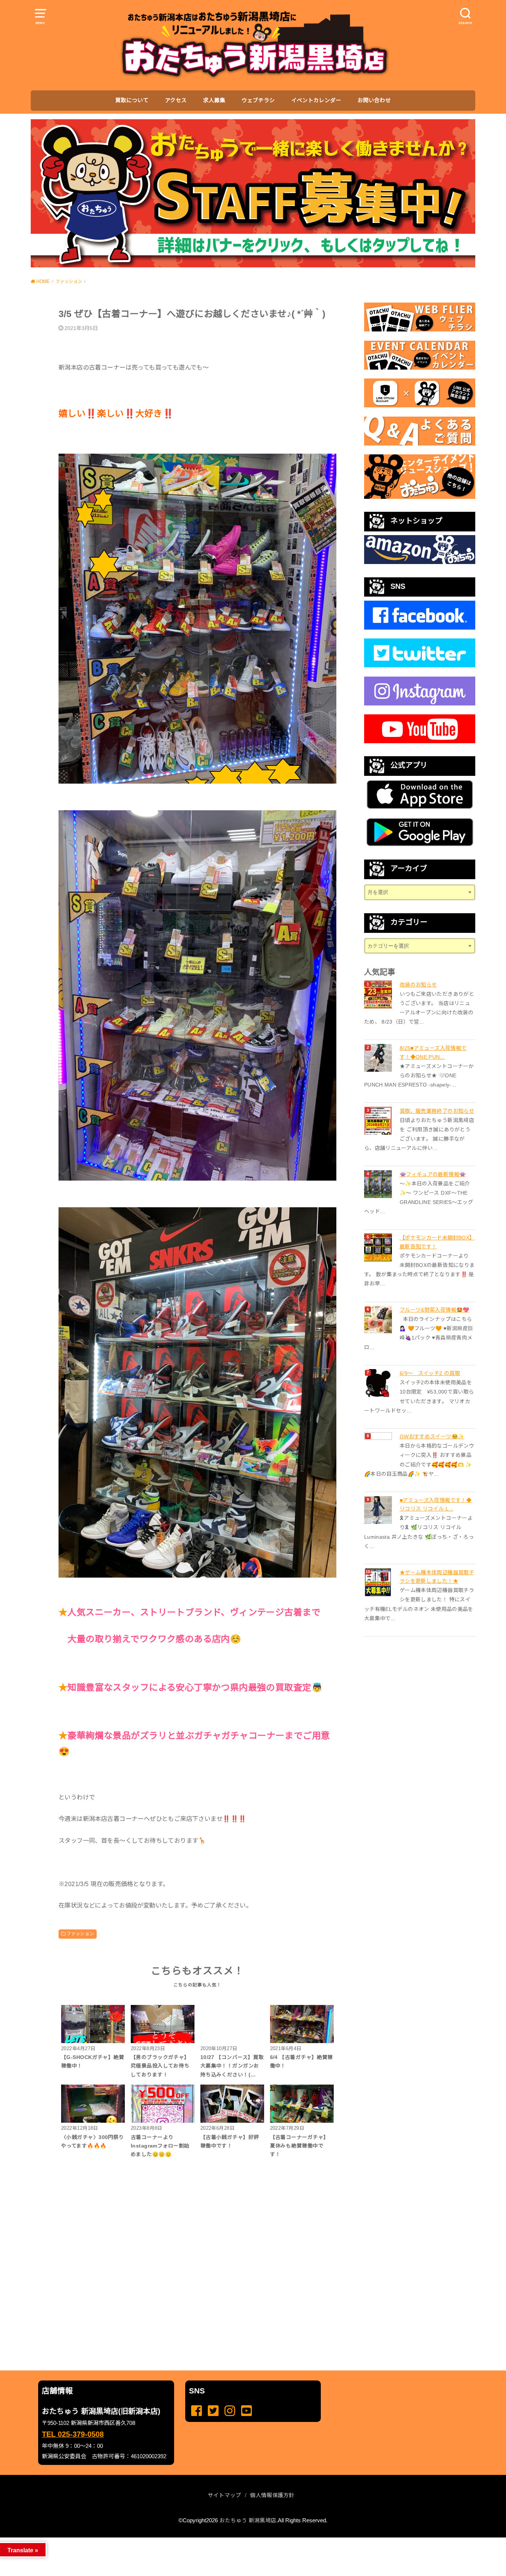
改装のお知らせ (418, 985)
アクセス (176, 100)
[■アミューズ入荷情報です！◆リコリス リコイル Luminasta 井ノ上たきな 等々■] (379, 1510)
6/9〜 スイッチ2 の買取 (430, 1373)
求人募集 (214, 100)
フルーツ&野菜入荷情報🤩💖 (435, 1310)
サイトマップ (224, 2495)
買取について (132, 100)
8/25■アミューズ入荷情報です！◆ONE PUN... (433, 1052)
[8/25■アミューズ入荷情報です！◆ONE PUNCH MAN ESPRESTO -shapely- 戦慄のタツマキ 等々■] (379, 1058)
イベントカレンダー (316, 100)
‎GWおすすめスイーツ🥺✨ (432, 1437)
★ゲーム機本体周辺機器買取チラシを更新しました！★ (437, 1577)
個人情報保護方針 (272, 2495)
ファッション (80, 1934)
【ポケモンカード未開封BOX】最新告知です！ (437, 1242)
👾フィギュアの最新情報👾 (433, 1174)
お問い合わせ (374, 100)
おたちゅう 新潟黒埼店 (248, 2520)
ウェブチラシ (258, 100)
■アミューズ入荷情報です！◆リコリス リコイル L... (436, 1505)
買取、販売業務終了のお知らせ (437, 1111)
